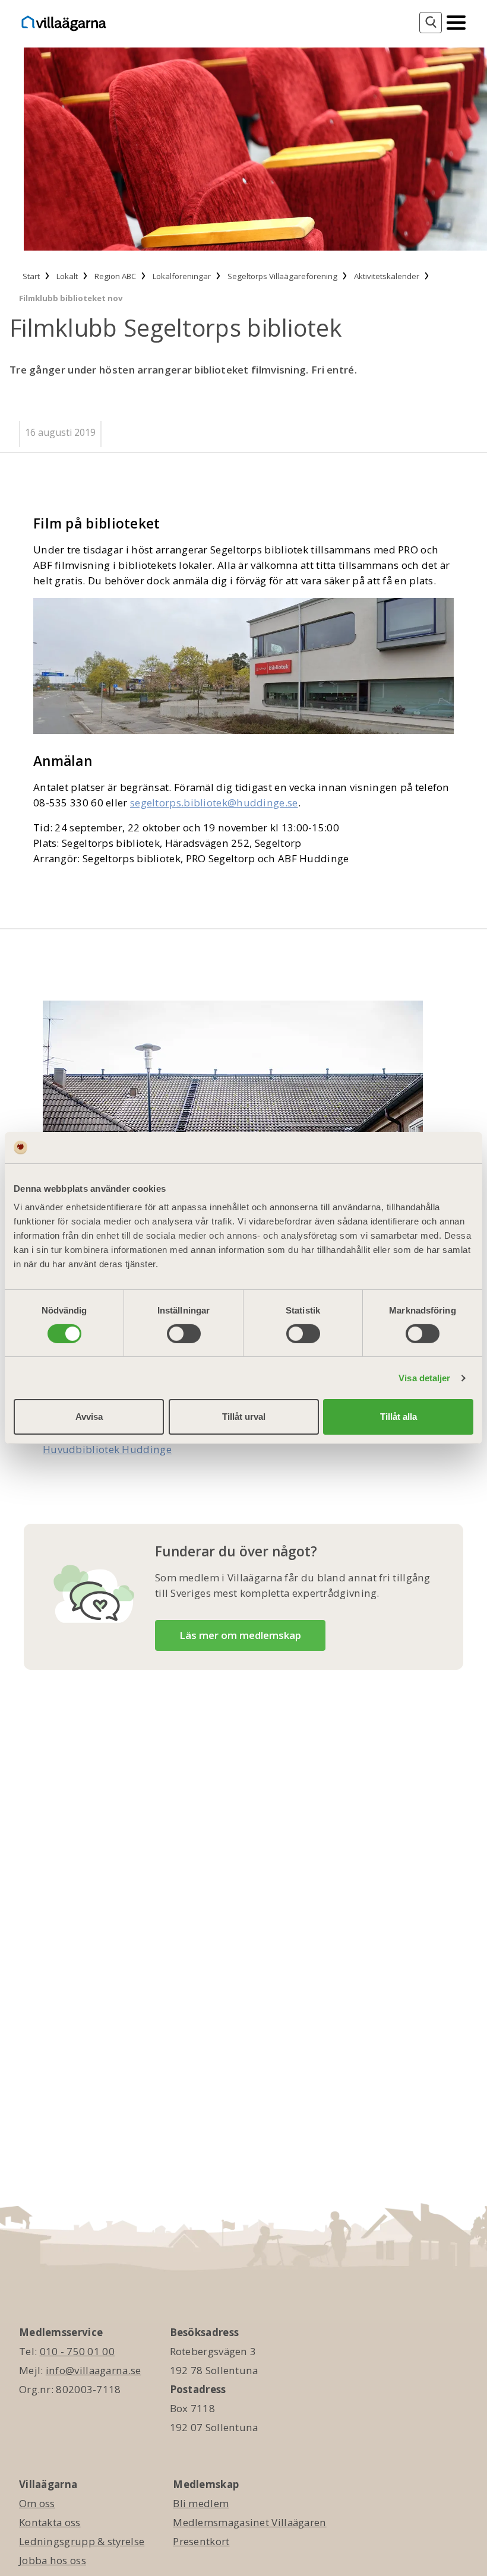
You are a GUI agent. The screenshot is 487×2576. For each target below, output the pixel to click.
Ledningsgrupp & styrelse (82, 2541)
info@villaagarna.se (94, 2370)
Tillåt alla (399, 1417)
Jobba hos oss (53, 2560)
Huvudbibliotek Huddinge (107, 1449)
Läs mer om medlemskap (240, 1635)
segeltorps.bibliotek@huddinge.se (214, 803)
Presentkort (201, 2541)
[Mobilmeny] (456, 21)
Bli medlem (201, 2503)
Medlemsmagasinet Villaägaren (249, 2522)
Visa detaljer (424, 1378)
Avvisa (89, 1417)
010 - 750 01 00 (78, 2351)
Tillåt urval (244, 1417)
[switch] (184, 1334)
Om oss (37, 2503)
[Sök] (431, 23)
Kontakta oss (50, 2522)
